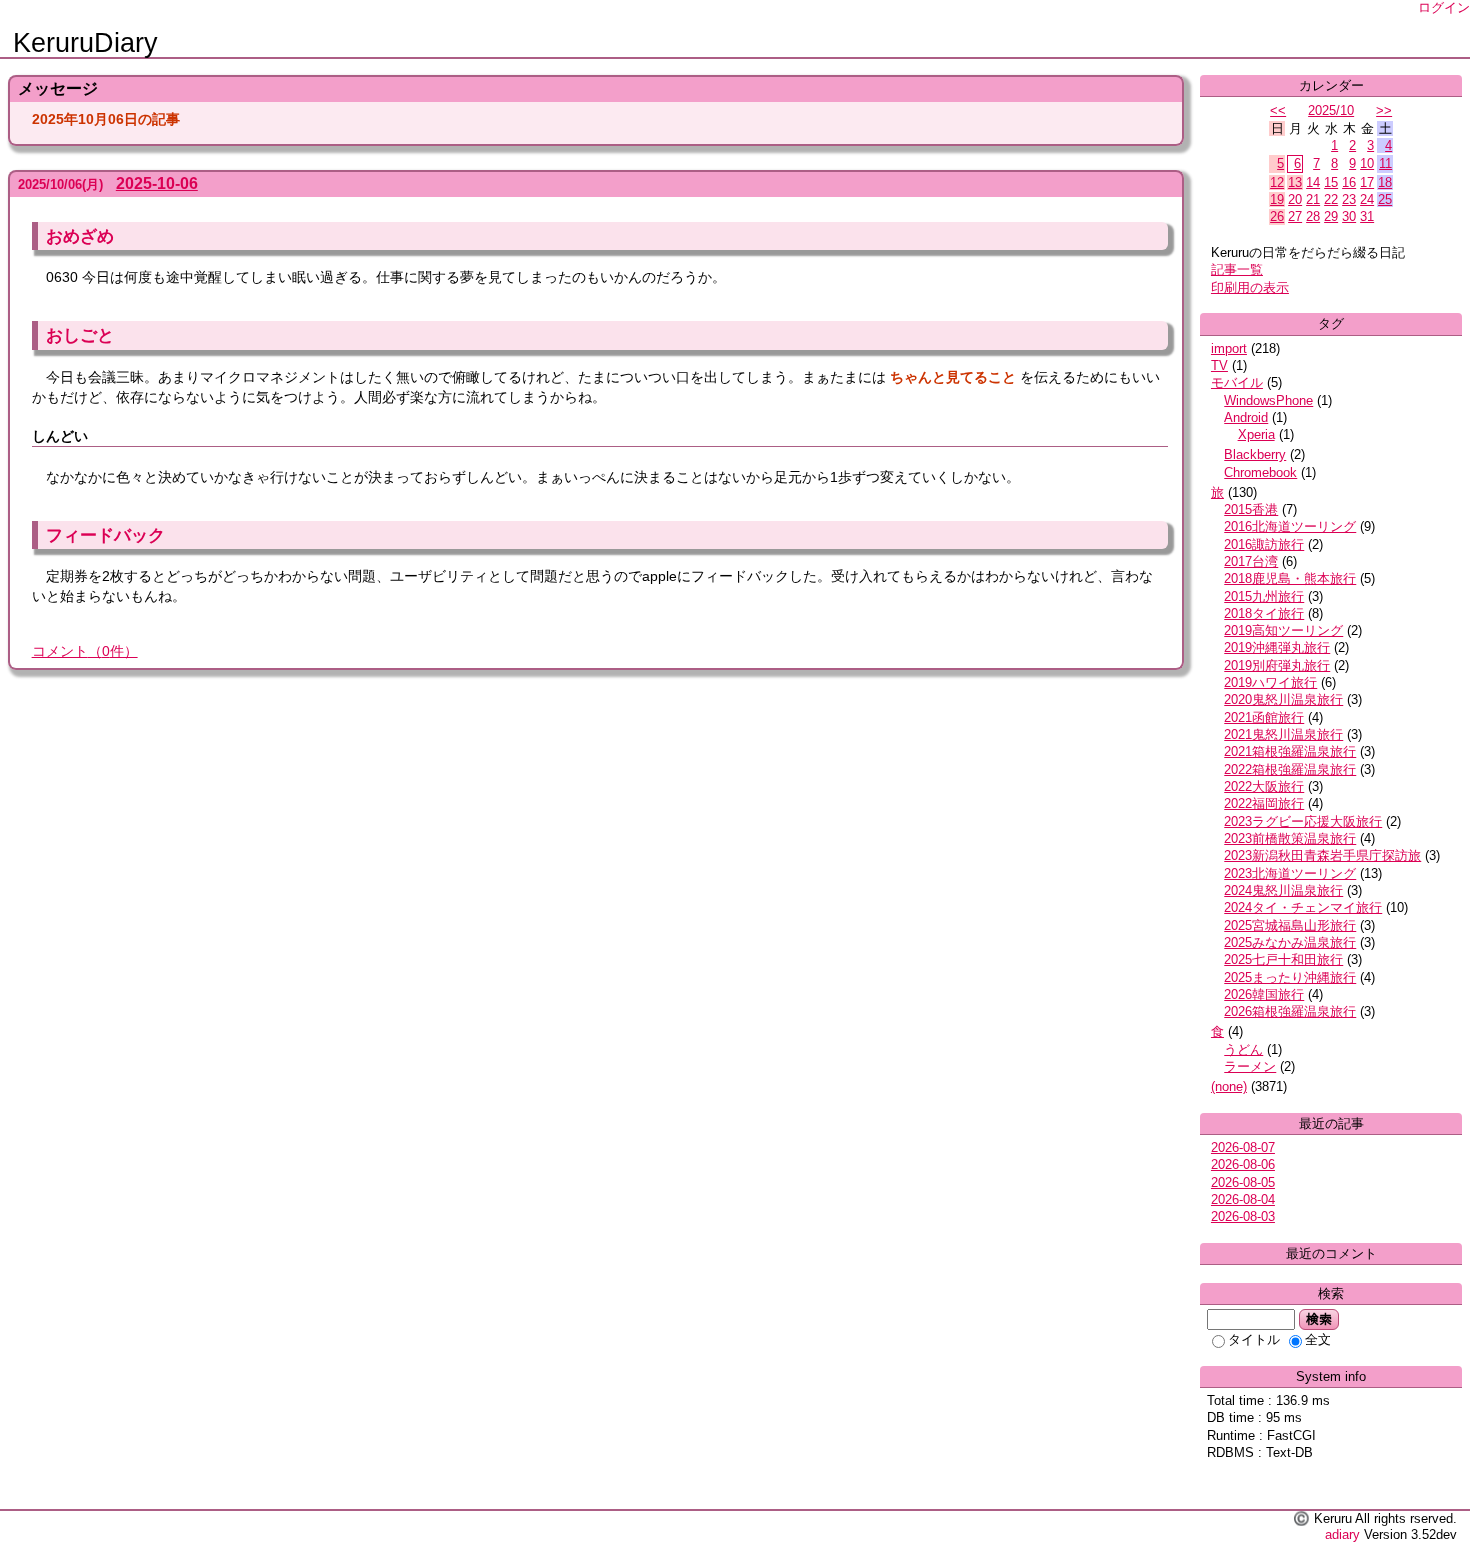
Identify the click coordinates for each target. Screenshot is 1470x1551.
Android (1246, 417)
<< (1278, 110)
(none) (1229, 1086)
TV (1219, 365)
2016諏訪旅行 (1264, 544)
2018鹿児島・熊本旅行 (1290, 578)
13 (1295, 182)
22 (1331, 199)
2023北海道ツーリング (1290, 873)
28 (1313, 216)
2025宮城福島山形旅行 (1290, 925)
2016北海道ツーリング (1290, 526)
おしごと (80, 335)
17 (1367, 182)
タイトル (1254, 1339)
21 (1313, 199)
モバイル (1237, 382)
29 (1331, 216)
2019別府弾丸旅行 (1277, 665)
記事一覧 (1237, 269)
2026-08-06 (1243, 1164)
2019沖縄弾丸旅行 (1277, 647)
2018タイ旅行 (1264, 613)
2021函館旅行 (1264, 717)
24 (1367, 199)
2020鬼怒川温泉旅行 (1283, 699)
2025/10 (1331, 110)
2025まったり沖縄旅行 (1290, 977)
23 (1349, 199)
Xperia (1256, 434)
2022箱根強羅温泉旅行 (1290, 769)
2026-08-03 (1243, 1216)
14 (1313, 182)
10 (1367, 163)
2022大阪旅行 (1264, 786)
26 (1277, 216)
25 (1385, 199)
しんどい (60, 436)
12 (1277, 182)
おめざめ (80, 236)
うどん (1243, 1049)
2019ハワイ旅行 (1270, 682)
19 (1277, 199)
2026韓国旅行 (1264, 994)
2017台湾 (1251, 561)
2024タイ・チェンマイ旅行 (1303, 907)
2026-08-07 (1243, 1147)
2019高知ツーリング (1283, 630)
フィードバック (105, 535)
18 (1385, 182)
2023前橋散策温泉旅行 (1290, 838)
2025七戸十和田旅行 (1283, 959)
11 (1385, 163)
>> (1384, 110)
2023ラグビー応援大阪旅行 (1303, 821)
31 (1367, 216)
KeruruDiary (85, 43)
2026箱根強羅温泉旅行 (1290, 1011)
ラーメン (1250, 1066)
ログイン (1444, 7)
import (1229, 348)
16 (1349, 182)
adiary (1342, 1534)
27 (1295, 216)
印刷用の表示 (1250, 287)
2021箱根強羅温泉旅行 (1290, 751)
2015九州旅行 (1264, 596)
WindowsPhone (1268, 400)
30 (1349, 216)
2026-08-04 (1243, 1199)
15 (1331, 182)
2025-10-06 (157, 183)
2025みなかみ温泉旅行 (1290, 942)
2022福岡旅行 (1264, 803)
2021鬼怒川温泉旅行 (1283, 734)
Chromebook (1260, 472)
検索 (1319, 1319)
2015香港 (1251, 509)
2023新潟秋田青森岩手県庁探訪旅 (1322, 855)
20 (1295, 199)
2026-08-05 (1243, 1182)
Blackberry (1255, 454)
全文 (1318, 1339)
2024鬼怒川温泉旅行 (1283, 890)
